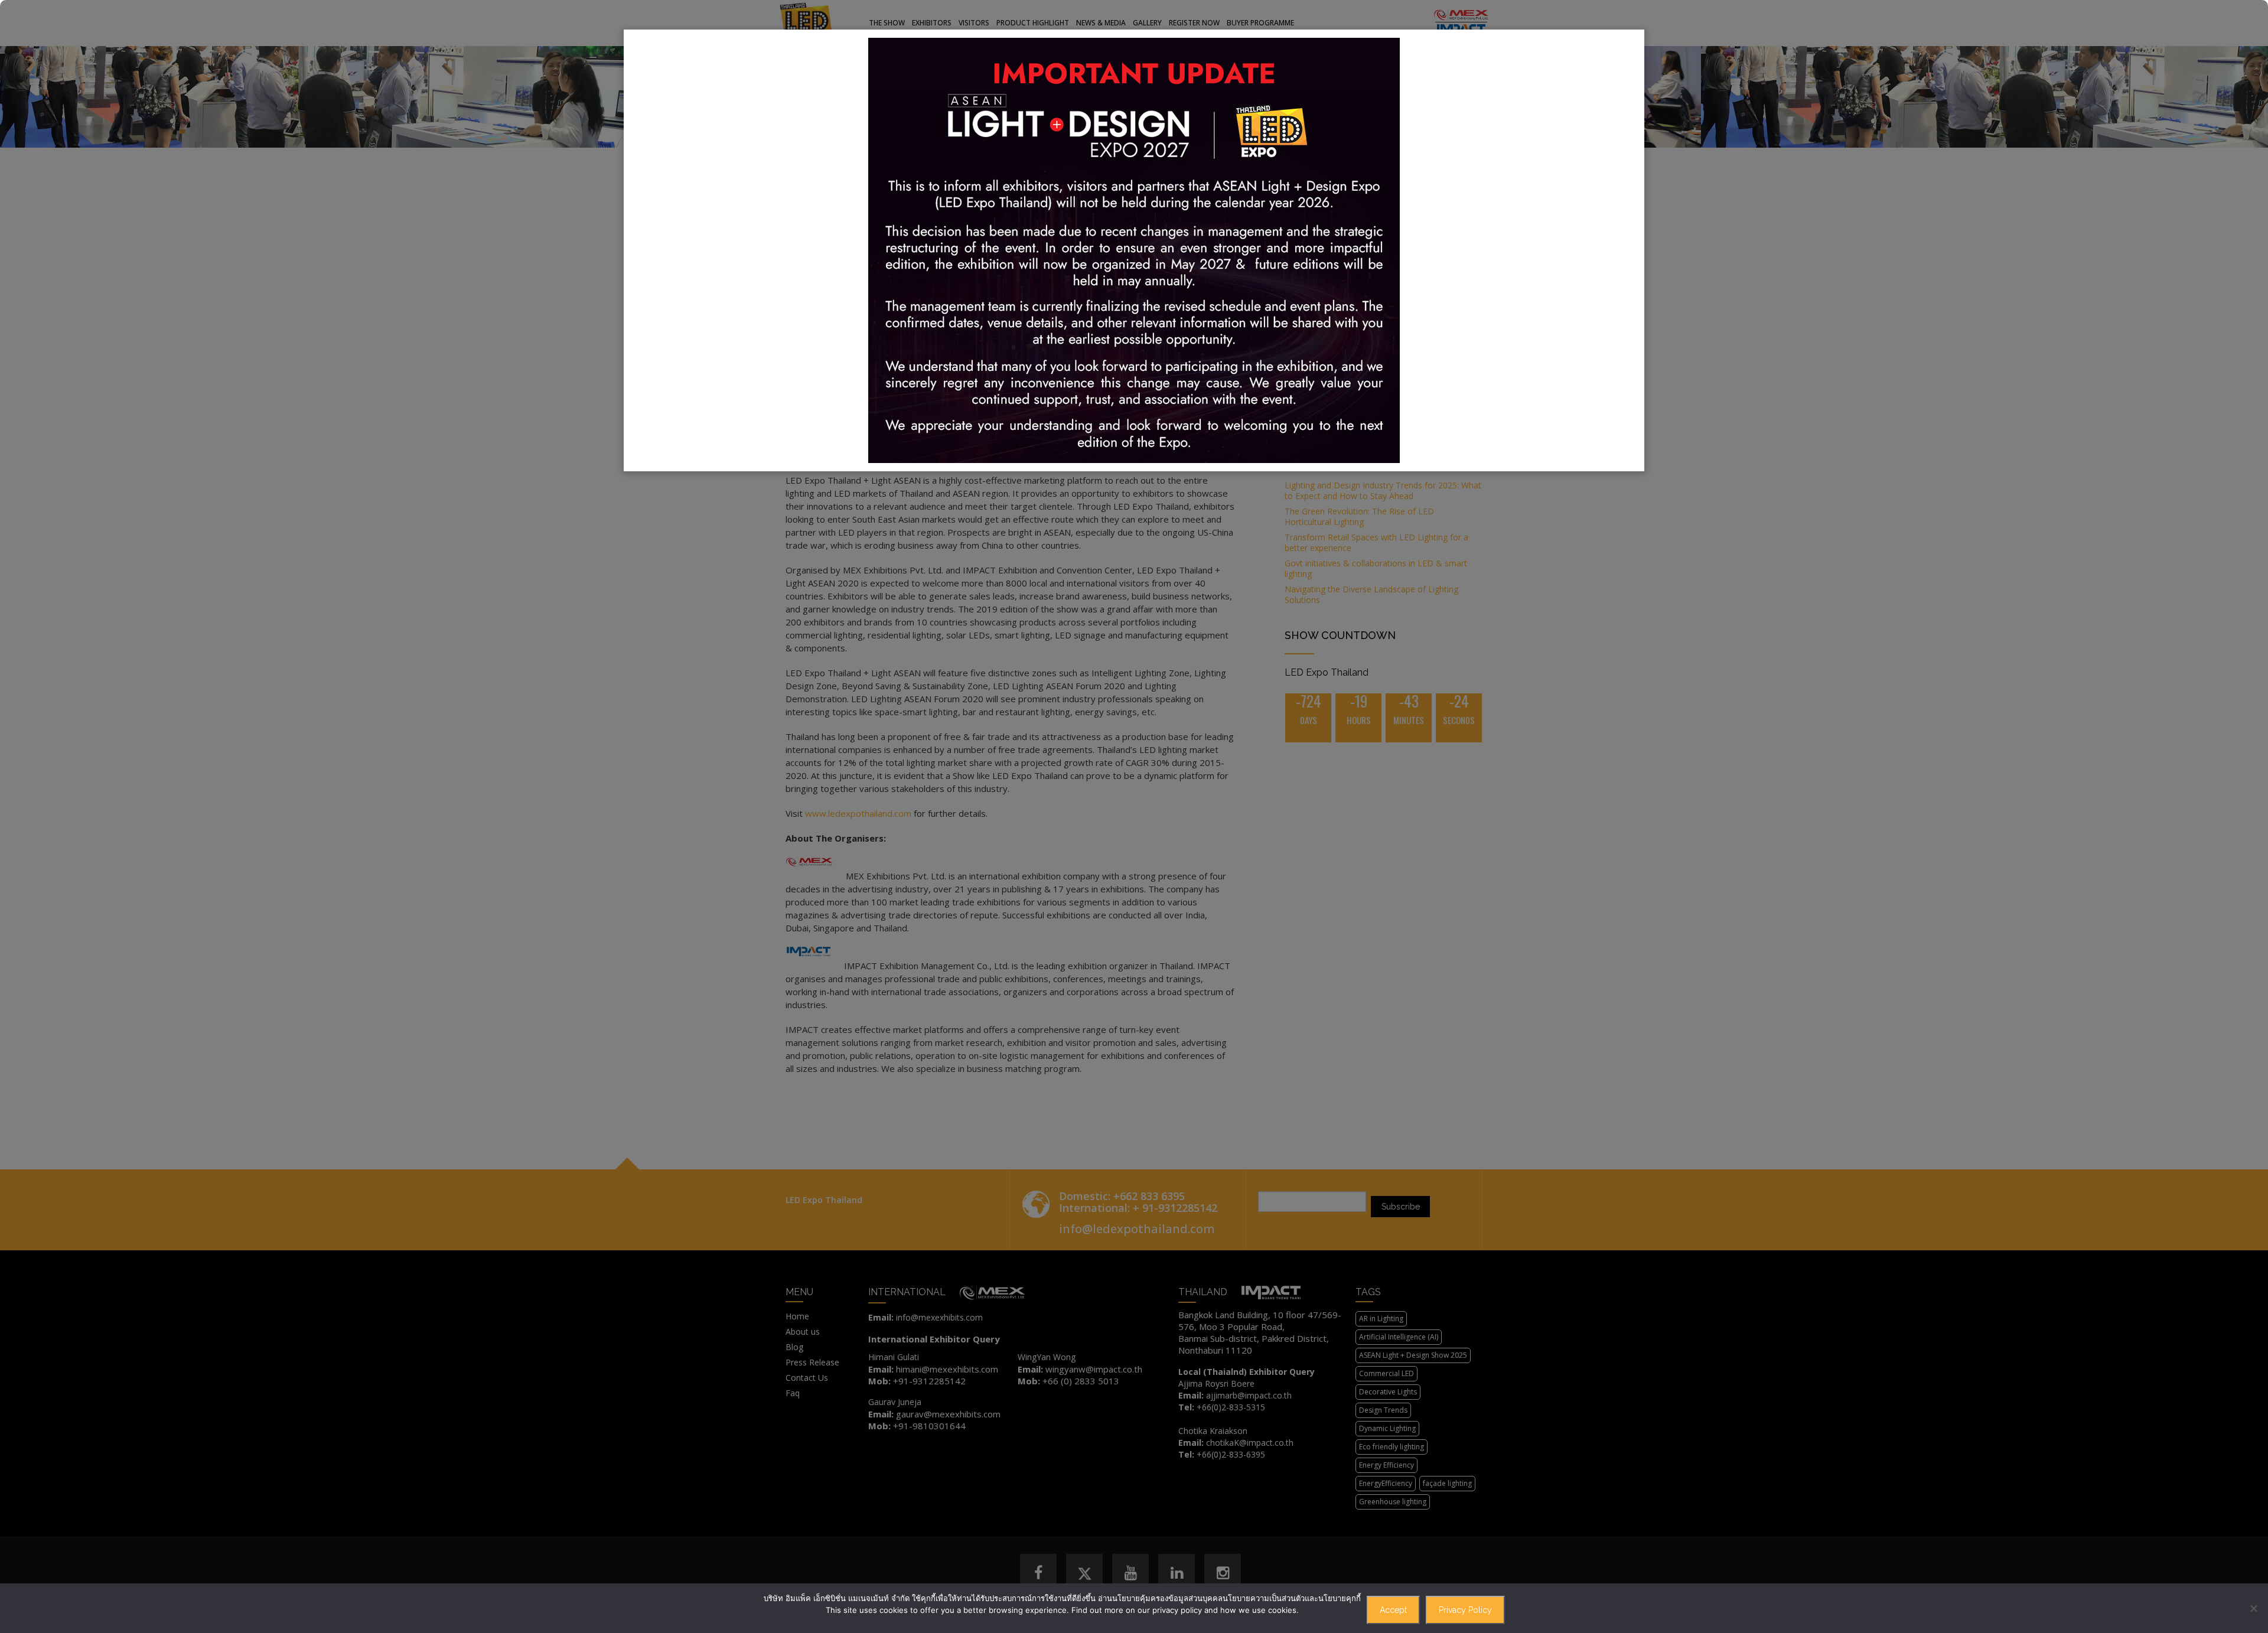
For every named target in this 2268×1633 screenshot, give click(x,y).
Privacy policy (1465, 1610)
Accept (1393, 1610)
